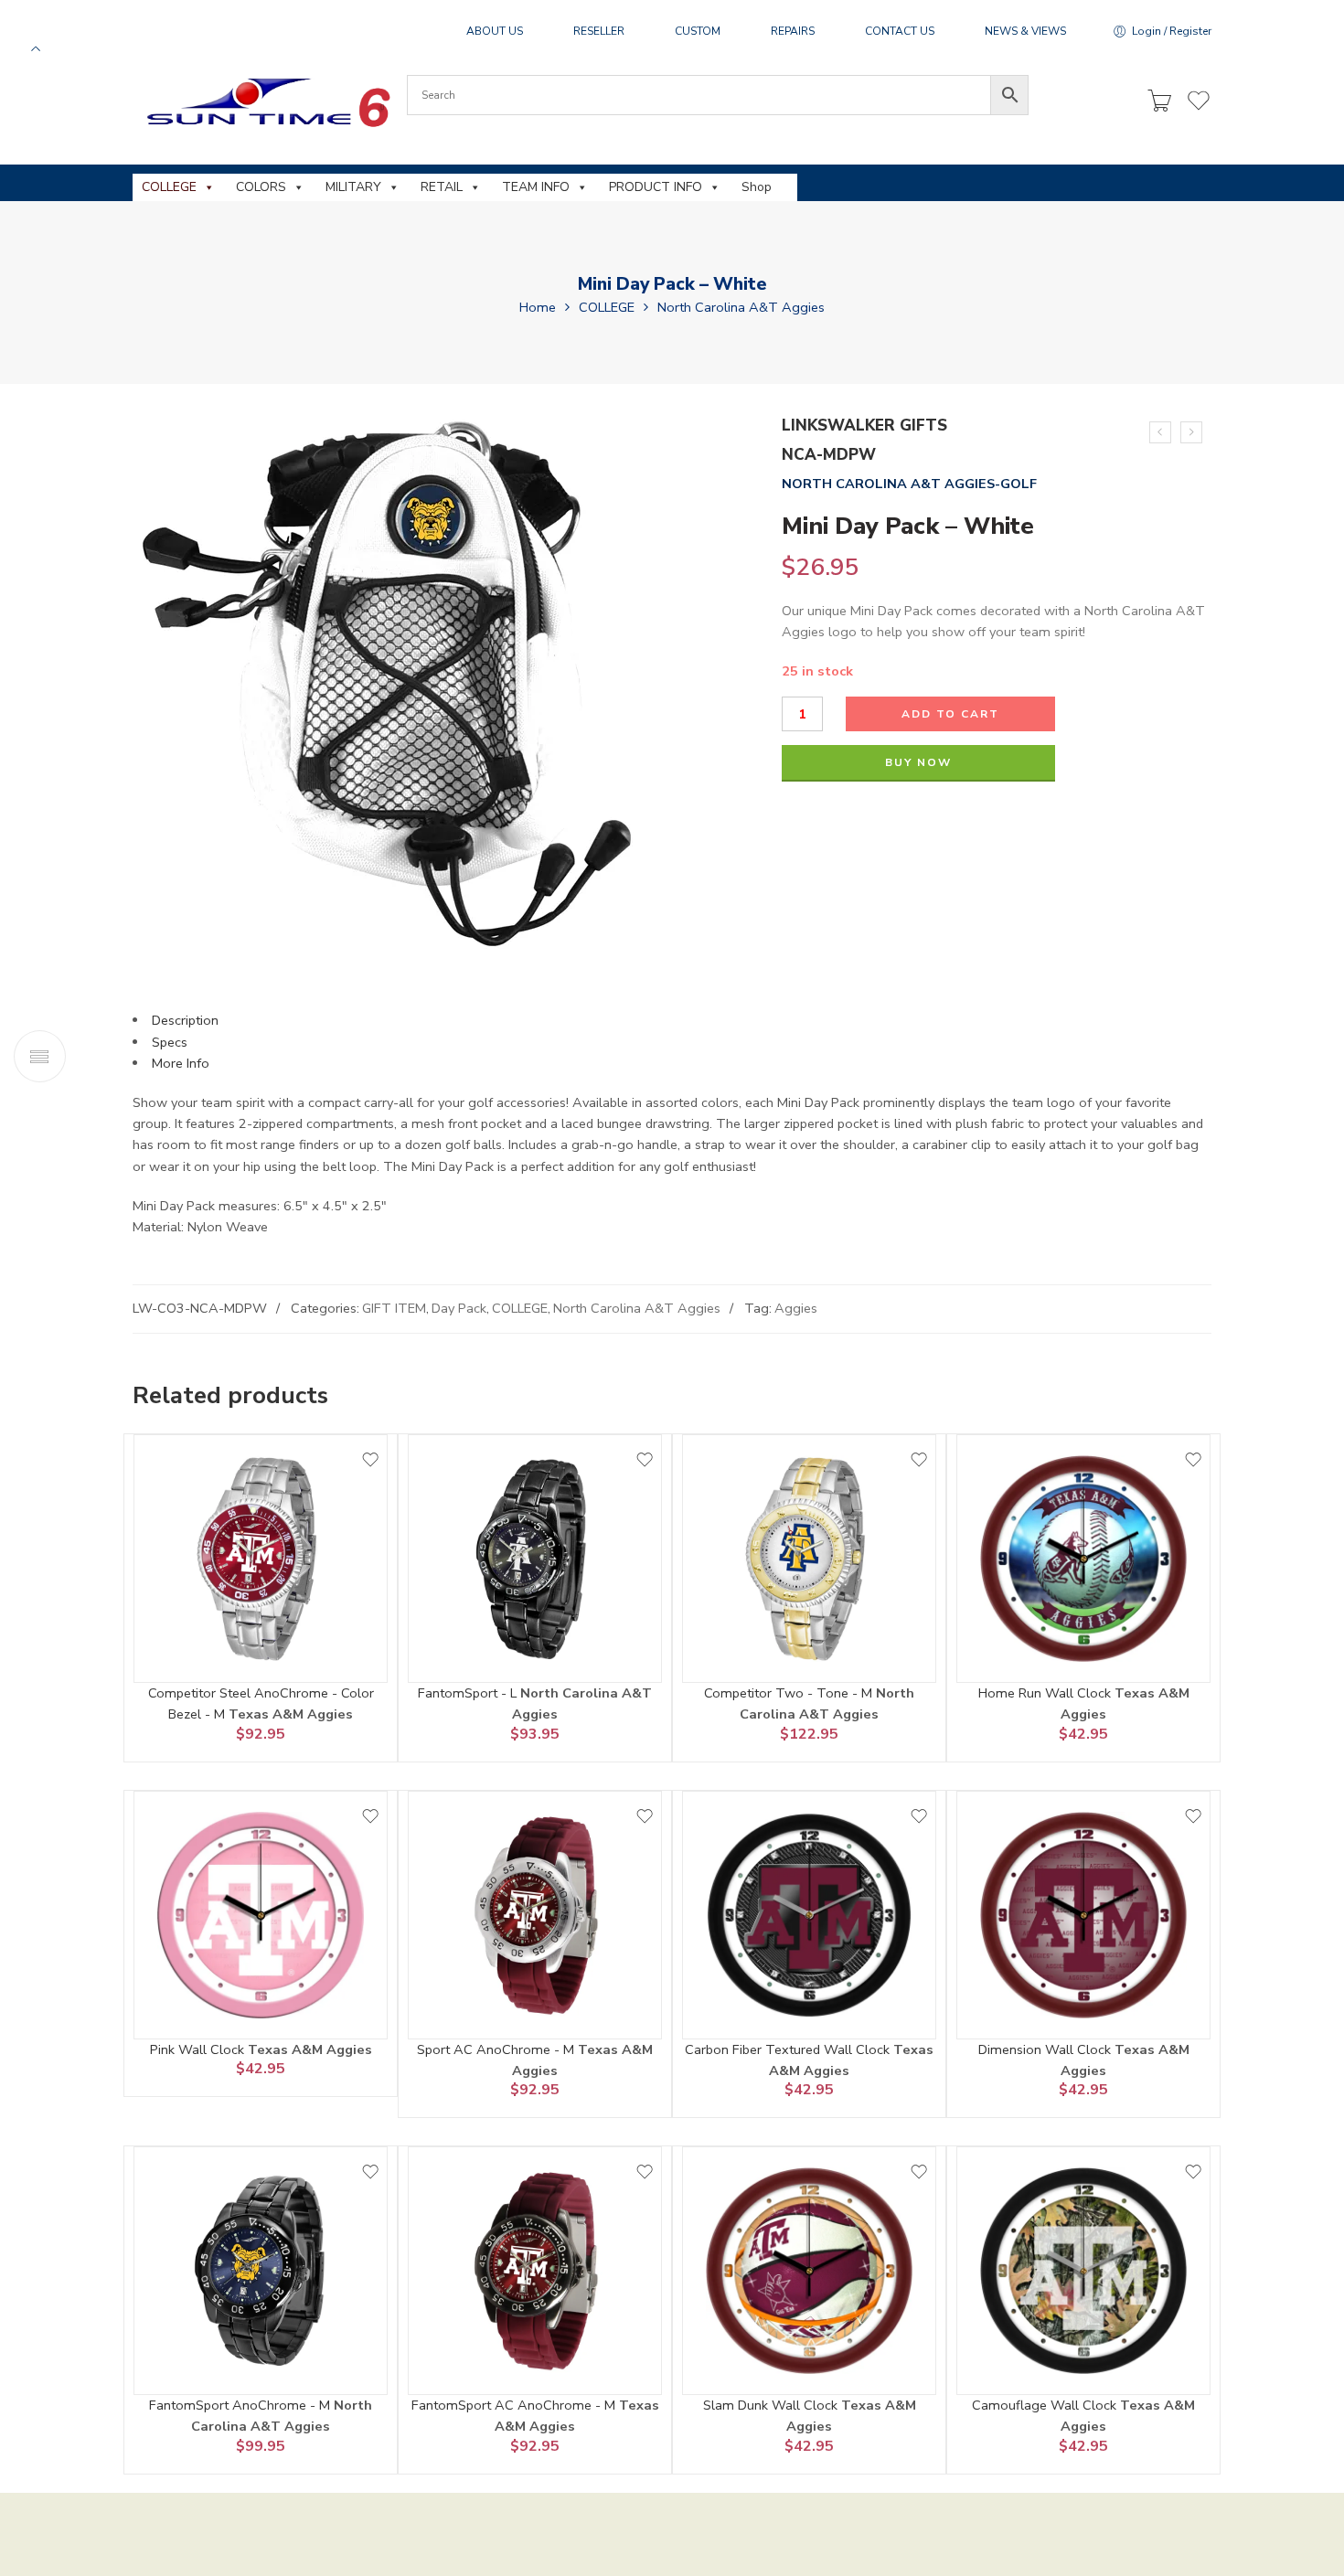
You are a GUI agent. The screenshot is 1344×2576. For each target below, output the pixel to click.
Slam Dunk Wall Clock (772, 2405)
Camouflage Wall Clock (1046, 2405)
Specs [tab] (170, 1042)
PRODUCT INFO (656, 187)
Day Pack (459, 1308)
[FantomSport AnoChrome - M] (261, 2271)
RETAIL (442, 187)
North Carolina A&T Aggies (741, 307)
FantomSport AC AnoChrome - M (515, 2405)
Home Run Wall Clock (1046, 1693)
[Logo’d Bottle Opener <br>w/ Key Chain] (1191, 432)
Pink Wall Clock (199, 2049)
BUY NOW (918, 762)
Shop (757, 187)
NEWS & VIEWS (1025, 31)
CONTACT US (900, 31)
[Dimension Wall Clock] (1083, 1915)
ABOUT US (495, 31)
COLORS (261, 187)
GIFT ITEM (394, 1308)
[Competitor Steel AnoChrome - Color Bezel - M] (261, 1559)
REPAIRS (793, 31)
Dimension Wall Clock (1046, 2049)
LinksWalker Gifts (864, 426)
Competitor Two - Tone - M (790, 1693)
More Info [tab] (181, 1063)
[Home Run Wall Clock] (1083, 1559)
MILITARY (353, 187)
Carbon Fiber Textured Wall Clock (789, 2049)
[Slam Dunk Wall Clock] (809, 2271)
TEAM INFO (536, 187)
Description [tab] (185, 1020)
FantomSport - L (469, 1693)
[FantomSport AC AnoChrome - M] (535, 2271)
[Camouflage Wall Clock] (1083, 2271)
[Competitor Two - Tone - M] (809, 1559)
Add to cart (950, 714)
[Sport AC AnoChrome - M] (535, 1915)
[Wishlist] (370, 1460)
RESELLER (599, 31)
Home (538, 307)
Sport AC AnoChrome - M (497, 2049)
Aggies (796, 1308)
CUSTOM (698, 31)
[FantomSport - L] (535, 1559)
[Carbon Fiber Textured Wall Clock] (809, 1915)
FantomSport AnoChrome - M (241, 2405)
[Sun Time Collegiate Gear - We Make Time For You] (266, 102)
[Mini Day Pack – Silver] (1160, 432)
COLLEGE (169, 187)
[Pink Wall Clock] (261, 1915)
